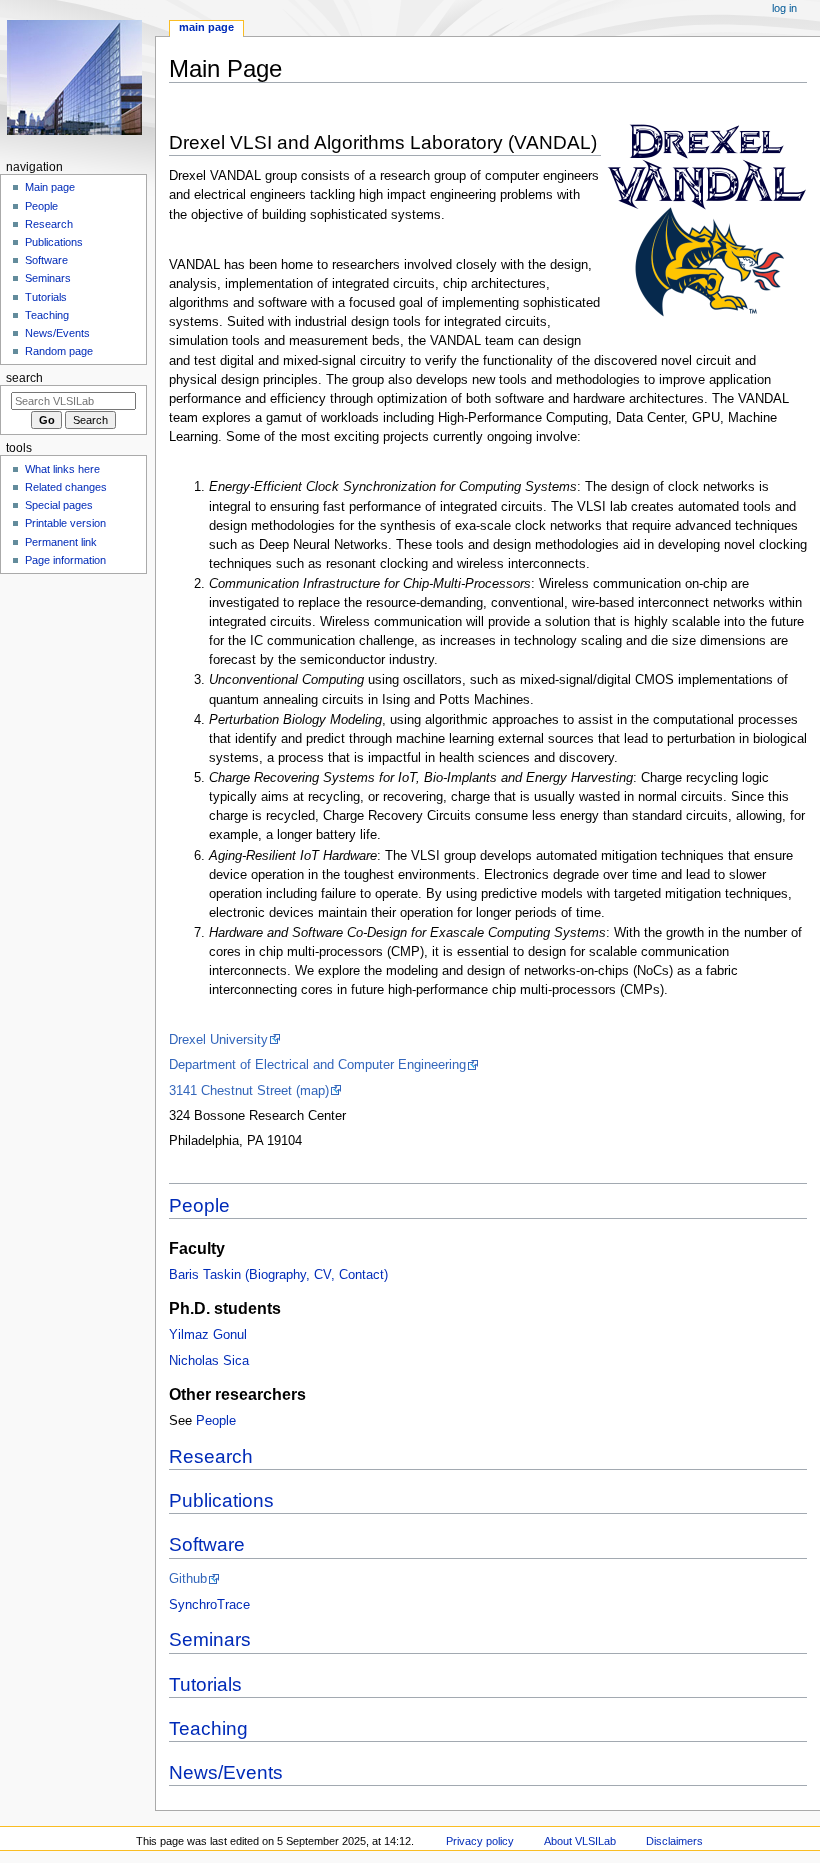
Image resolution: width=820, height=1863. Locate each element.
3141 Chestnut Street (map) (249, 1091)
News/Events (226, 1772)
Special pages (59, 505)
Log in (784, 8)
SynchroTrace (209, 1605)
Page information (65, 560)
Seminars (210, 1639)
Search (24, 378)
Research (211, 1456)
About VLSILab (580, 1841)
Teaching (208, 1728)
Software (207, 1544)
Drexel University (218, 1040)
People (199, 1205)
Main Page (206, 27)
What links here (62, 469)
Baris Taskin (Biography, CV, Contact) (278, 1275)
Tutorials (205, 1684)
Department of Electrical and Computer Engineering (317, 1065)
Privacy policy (480, 1841)
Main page (50, 187)
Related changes (66, 487)
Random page (59, 351)
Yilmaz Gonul (208, 1335)
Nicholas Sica (209, 1361)
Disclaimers (674, 1841)
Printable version (65, 523)
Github (188, 1579)
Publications (221, 1500)
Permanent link (61, 542)
